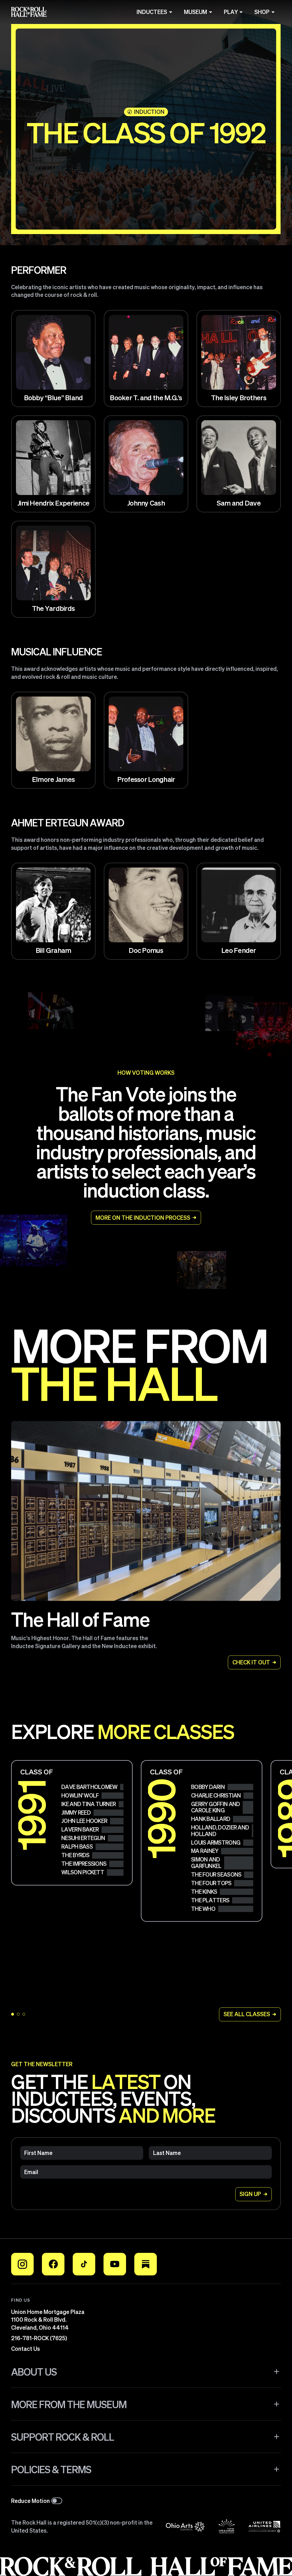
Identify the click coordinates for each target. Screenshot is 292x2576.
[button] (146, 2372)
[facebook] (53, 2264)
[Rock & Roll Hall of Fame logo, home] (29, 12)
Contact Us (26, 2349)
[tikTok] (84, 2264)
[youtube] (115, 2264)
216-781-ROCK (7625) (39, 2338)
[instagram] (22, 2264)
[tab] (18, 2014)
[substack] (146, 2264)
